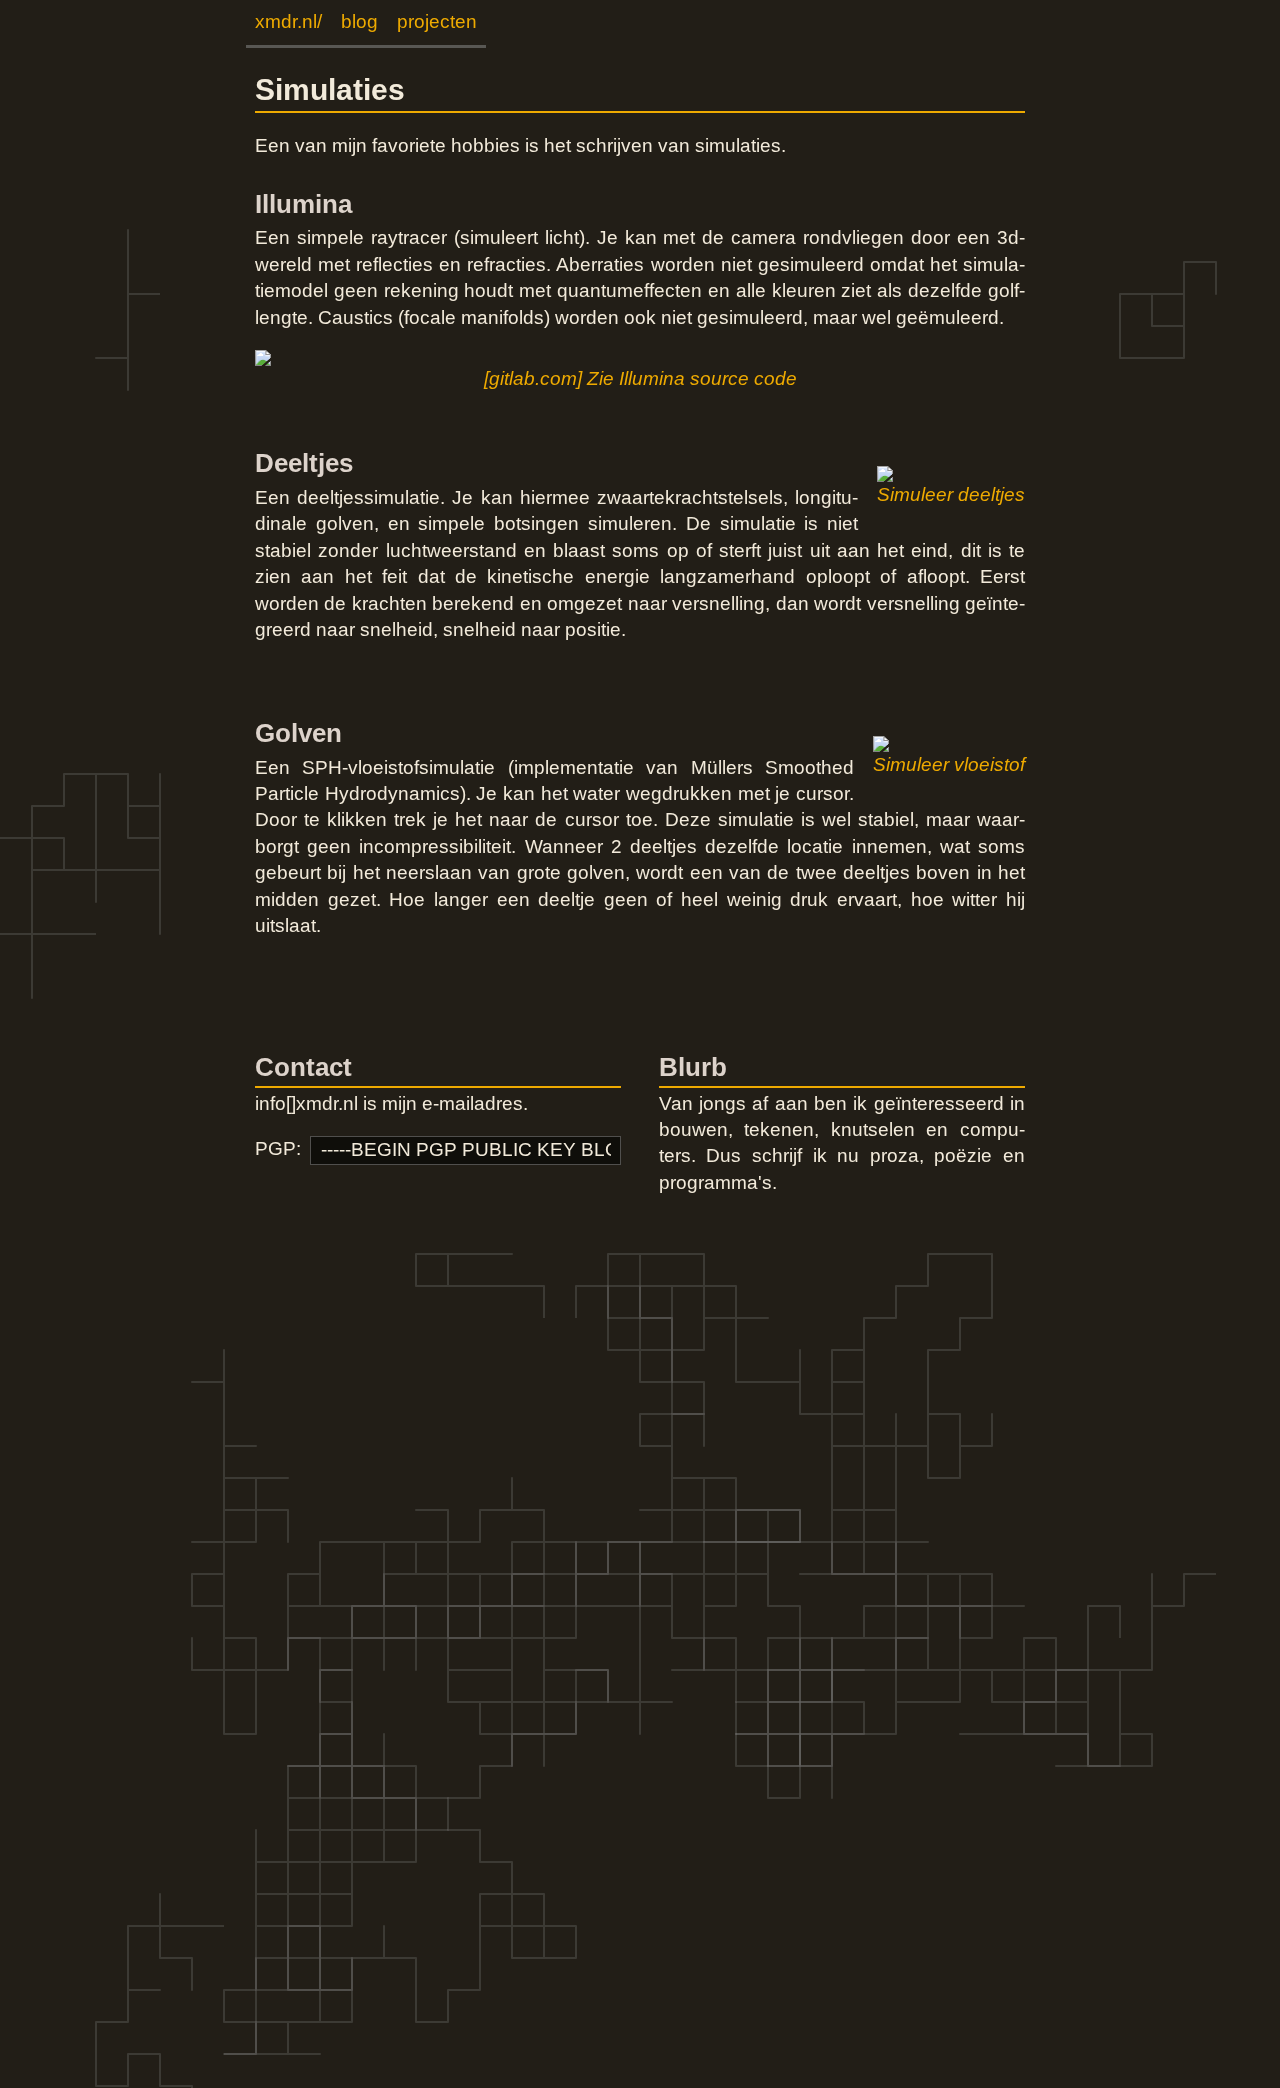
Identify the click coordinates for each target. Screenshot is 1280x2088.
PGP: (278, 1148)
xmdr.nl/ (288, 21)
